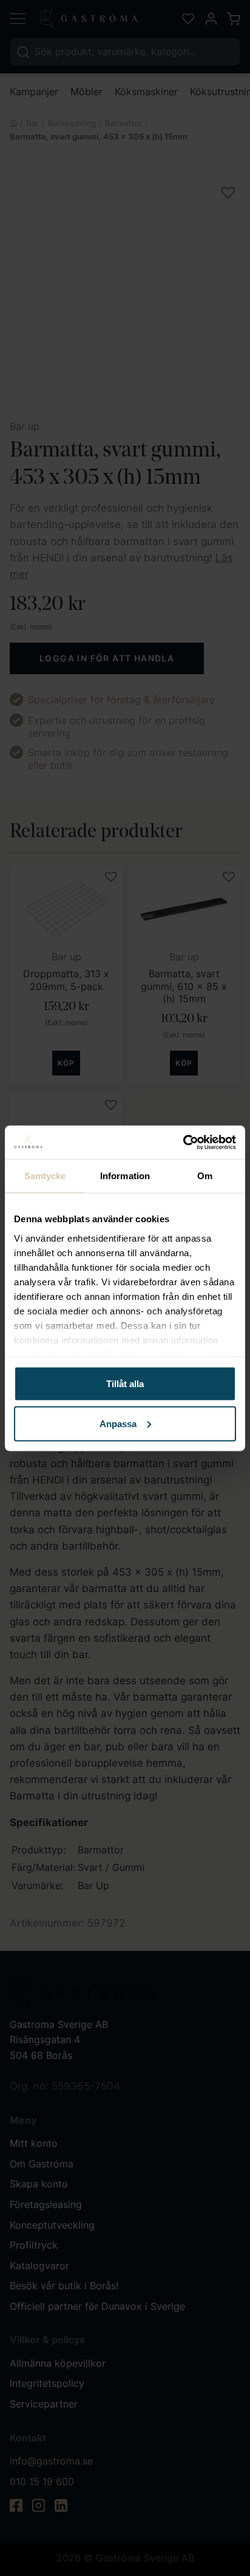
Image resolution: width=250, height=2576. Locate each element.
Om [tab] (205, 1176)
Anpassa (118, 1423)
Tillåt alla (125, 1384)
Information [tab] (125, 1176)
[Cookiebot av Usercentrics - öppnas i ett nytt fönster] (183, 1142)
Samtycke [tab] (45, 1176)
